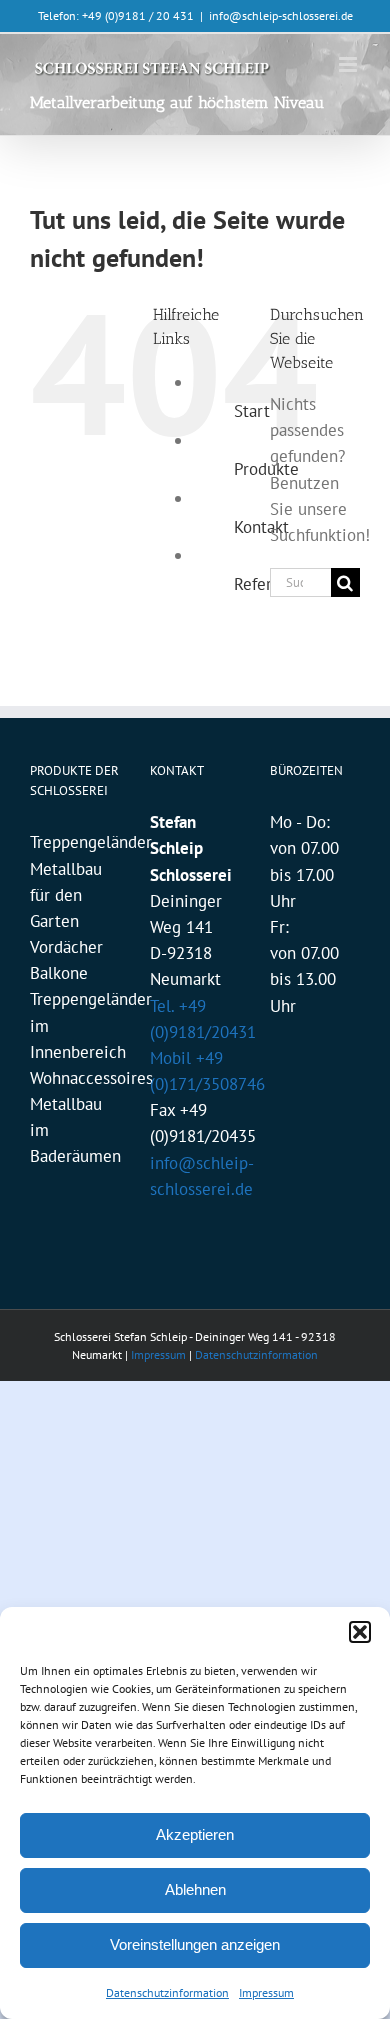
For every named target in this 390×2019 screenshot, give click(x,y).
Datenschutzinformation (167, 1992)
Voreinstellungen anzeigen (195, 1944)
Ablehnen (195, 1889)
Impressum (266, 1992)
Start (252, 411)
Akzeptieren (195, 1834)
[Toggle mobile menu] (349, 64)
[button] (360, 1632)
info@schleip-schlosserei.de (281, 15)
